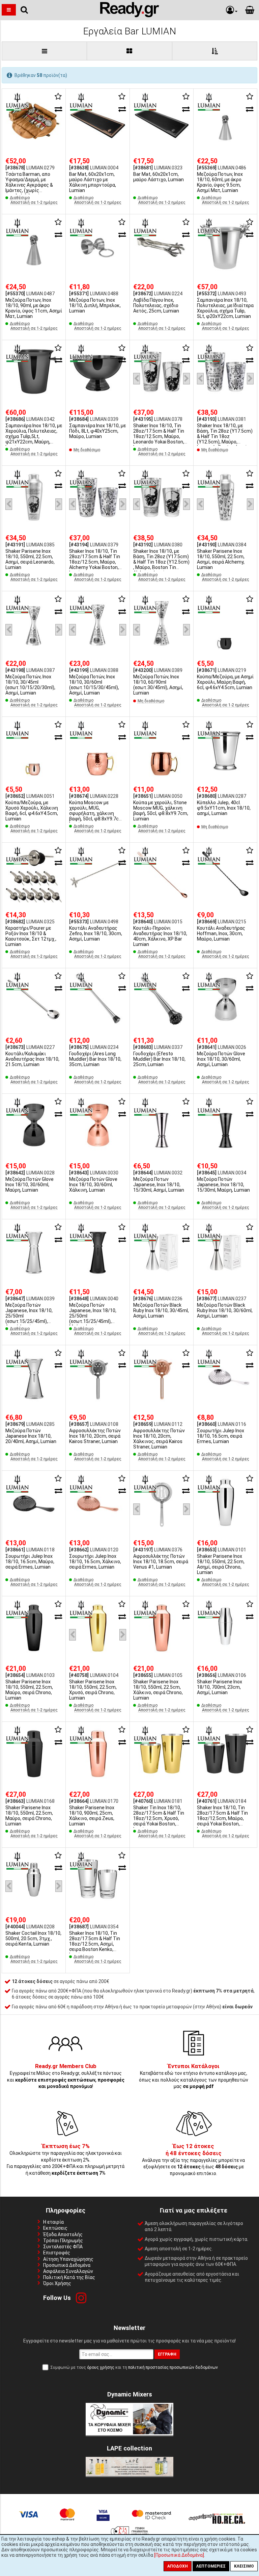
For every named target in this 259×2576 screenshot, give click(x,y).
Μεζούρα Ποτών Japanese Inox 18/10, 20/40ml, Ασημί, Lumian (31, 1436)
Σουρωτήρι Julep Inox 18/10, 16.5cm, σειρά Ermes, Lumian (221, 1436)
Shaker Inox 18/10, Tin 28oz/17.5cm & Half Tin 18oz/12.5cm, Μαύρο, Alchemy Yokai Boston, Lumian (95, 562)
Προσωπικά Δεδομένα (67, 2265)
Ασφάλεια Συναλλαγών (68, 2271)
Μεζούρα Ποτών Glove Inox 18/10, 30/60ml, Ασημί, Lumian (221, 1059)
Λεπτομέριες (211, 2566)
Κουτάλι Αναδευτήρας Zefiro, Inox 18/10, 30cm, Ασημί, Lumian (96, 933)
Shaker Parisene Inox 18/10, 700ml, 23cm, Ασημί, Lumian (220, 1687)
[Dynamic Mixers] (129, 2434)
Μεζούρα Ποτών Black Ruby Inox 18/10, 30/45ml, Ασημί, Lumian (161, 1310)
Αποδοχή (178, 2566)
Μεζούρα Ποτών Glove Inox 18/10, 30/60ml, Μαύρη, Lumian (30, 1185)
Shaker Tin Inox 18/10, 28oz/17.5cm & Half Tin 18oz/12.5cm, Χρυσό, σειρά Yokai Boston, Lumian (159, 1818)
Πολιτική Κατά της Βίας (69, 2277)
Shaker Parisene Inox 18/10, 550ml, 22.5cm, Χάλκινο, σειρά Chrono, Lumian (158, 1690)
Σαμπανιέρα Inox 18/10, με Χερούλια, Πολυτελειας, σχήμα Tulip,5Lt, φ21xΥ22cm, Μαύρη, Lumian (34, 436)
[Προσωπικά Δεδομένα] (179, 2555)
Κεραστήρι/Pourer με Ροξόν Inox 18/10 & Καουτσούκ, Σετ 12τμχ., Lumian (31, 936)
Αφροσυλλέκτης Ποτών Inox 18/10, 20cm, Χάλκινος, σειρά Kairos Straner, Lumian (159, 1439)
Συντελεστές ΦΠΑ (63, 2247)
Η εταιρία (53, 2222)
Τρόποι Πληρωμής (63, 2241)
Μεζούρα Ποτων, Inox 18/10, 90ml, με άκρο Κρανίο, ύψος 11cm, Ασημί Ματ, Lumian (34, 308)
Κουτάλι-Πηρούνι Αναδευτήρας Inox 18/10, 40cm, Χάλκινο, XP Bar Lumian (160, 936)
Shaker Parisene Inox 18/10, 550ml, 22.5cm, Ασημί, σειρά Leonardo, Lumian (30, 559)
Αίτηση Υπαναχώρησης (68, 2259)
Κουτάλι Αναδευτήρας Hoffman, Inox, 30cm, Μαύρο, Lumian (221, 933)
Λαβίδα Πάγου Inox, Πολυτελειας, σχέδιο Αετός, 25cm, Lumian (156, 305)
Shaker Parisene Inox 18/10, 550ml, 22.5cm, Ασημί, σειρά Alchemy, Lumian (221, 559)
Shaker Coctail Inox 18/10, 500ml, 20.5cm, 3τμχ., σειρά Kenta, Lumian (33, 1938)
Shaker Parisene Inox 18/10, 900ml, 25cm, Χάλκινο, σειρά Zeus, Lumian (92, 1816)
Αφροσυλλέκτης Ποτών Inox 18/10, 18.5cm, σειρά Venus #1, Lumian (161, 1562)
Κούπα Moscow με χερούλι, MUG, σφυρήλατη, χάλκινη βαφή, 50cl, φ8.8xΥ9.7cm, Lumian (97, 813)
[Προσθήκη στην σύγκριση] (58, 109)
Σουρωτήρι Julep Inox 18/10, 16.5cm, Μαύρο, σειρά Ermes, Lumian (30, 1562)
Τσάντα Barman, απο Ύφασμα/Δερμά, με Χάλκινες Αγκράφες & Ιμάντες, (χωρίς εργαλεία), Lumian (29, 185)
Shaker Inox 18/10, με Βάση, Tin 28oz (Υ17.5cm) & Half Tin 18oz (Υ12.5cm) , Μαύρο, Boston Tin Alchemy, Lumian (161, 562)
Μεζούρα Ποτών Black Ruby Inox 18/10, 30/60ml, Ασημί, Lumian (225, 1310)
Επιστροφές (57, 2253)
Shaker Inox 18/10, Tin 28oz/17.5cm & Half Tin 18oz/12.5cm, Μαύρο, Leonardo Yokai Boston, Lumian (159, 436)
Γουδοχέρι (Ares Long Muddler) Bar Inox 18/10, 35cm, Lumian (95, 1059)
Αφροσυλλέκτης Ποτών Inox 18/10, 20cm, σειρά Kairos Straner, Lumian (95, 1436)
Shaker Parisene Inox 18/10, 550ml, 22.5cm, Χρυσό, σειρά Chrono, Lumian (93, 1690)
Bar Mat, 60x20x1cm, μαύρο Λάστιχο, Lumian (159, 177)
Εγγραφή (167, 2354)
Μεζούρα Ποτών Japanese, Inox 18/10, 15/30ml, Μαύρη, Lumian (223, 1185)
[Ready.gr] (130, 16)
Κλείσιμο (244, 2566)
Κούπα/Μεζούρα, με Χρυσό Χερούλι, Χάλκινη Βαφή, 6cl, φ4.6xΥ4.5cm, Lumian (32, 811)
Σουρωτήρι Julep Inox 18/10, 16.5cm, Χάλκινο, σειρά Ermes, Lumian (95, 1562)
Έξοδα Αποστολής (63, 2234)
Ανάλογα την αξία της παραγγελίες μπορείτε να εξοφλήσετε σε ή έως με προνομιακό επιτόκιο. (193, 2160)
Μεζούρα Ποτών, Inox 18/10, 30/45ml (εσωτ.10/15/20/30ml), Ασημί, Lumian (30, 685)
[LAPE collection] (129, 2474)
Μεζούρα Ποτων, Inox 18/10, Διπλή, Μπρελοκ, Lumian (95, 305)
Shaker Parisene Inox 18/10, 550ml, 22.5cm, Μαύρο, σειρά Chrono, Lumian (29, 1690)
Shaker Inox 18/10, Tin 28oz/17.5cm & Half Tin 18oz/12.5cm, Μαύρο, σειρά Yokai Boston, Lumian (222, 1818)
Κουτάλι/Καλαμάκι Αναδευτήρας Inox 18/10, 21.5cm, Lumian (32, 1059)
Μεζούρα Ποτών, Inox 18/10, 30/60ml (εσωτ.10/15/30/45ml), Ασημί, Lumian (94, 685)
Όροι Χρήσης (57, 2283)
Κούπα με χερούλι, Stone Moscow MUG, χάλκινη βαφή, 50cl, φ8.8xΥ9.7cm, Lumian (161, 811)
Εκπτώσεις (55, 2228)
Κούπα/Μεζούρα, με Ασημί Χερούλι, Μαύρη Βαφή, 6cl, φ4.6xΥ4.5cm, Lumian (225, 682)
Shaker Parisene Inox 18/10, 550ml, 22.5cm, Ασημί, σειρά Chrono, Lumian (221, 1564)
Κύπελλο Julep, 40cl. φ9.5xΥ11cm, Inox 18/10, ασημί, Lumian (224, 808)
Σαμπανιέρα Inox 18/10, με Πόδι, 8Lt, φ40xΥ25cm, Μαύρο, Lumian (97, 431)
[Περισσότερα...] (34, 121)
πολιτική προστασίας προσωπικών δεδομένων (173, 2367)
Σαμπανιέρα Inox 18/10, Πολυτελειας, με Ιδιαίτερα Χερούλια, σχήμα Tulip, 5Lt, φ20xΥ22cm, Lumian (225, 308)
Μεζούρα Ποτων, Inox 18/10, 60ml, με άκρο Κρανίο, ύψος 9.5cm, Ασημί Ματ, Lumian (220, 182)
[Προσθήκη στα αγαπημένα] (58, 97)
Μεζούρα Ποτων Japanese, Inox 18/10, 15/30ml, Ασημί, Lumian (159, 1185)
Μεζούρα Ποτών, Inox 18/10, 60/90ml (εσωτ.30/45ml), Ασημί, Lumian (158, 685)
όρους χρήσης (101, 2367)
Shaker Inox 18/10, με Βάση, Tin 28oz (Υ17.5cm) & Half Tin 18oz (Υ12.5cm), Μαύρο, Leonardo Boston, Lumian (225, 436)
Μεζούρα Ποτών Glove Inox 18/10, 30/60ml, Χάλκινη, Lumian (93, 1185)
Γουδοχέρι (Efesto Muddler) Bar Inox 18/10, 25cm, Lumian (159, 1059)
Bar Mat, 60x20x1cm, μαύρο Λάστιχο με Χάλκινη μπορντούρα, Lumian (93, 182)
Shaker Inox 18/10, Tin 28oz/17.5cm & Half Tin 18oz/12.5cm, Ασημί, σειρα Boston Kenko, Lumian (95, 1944)
